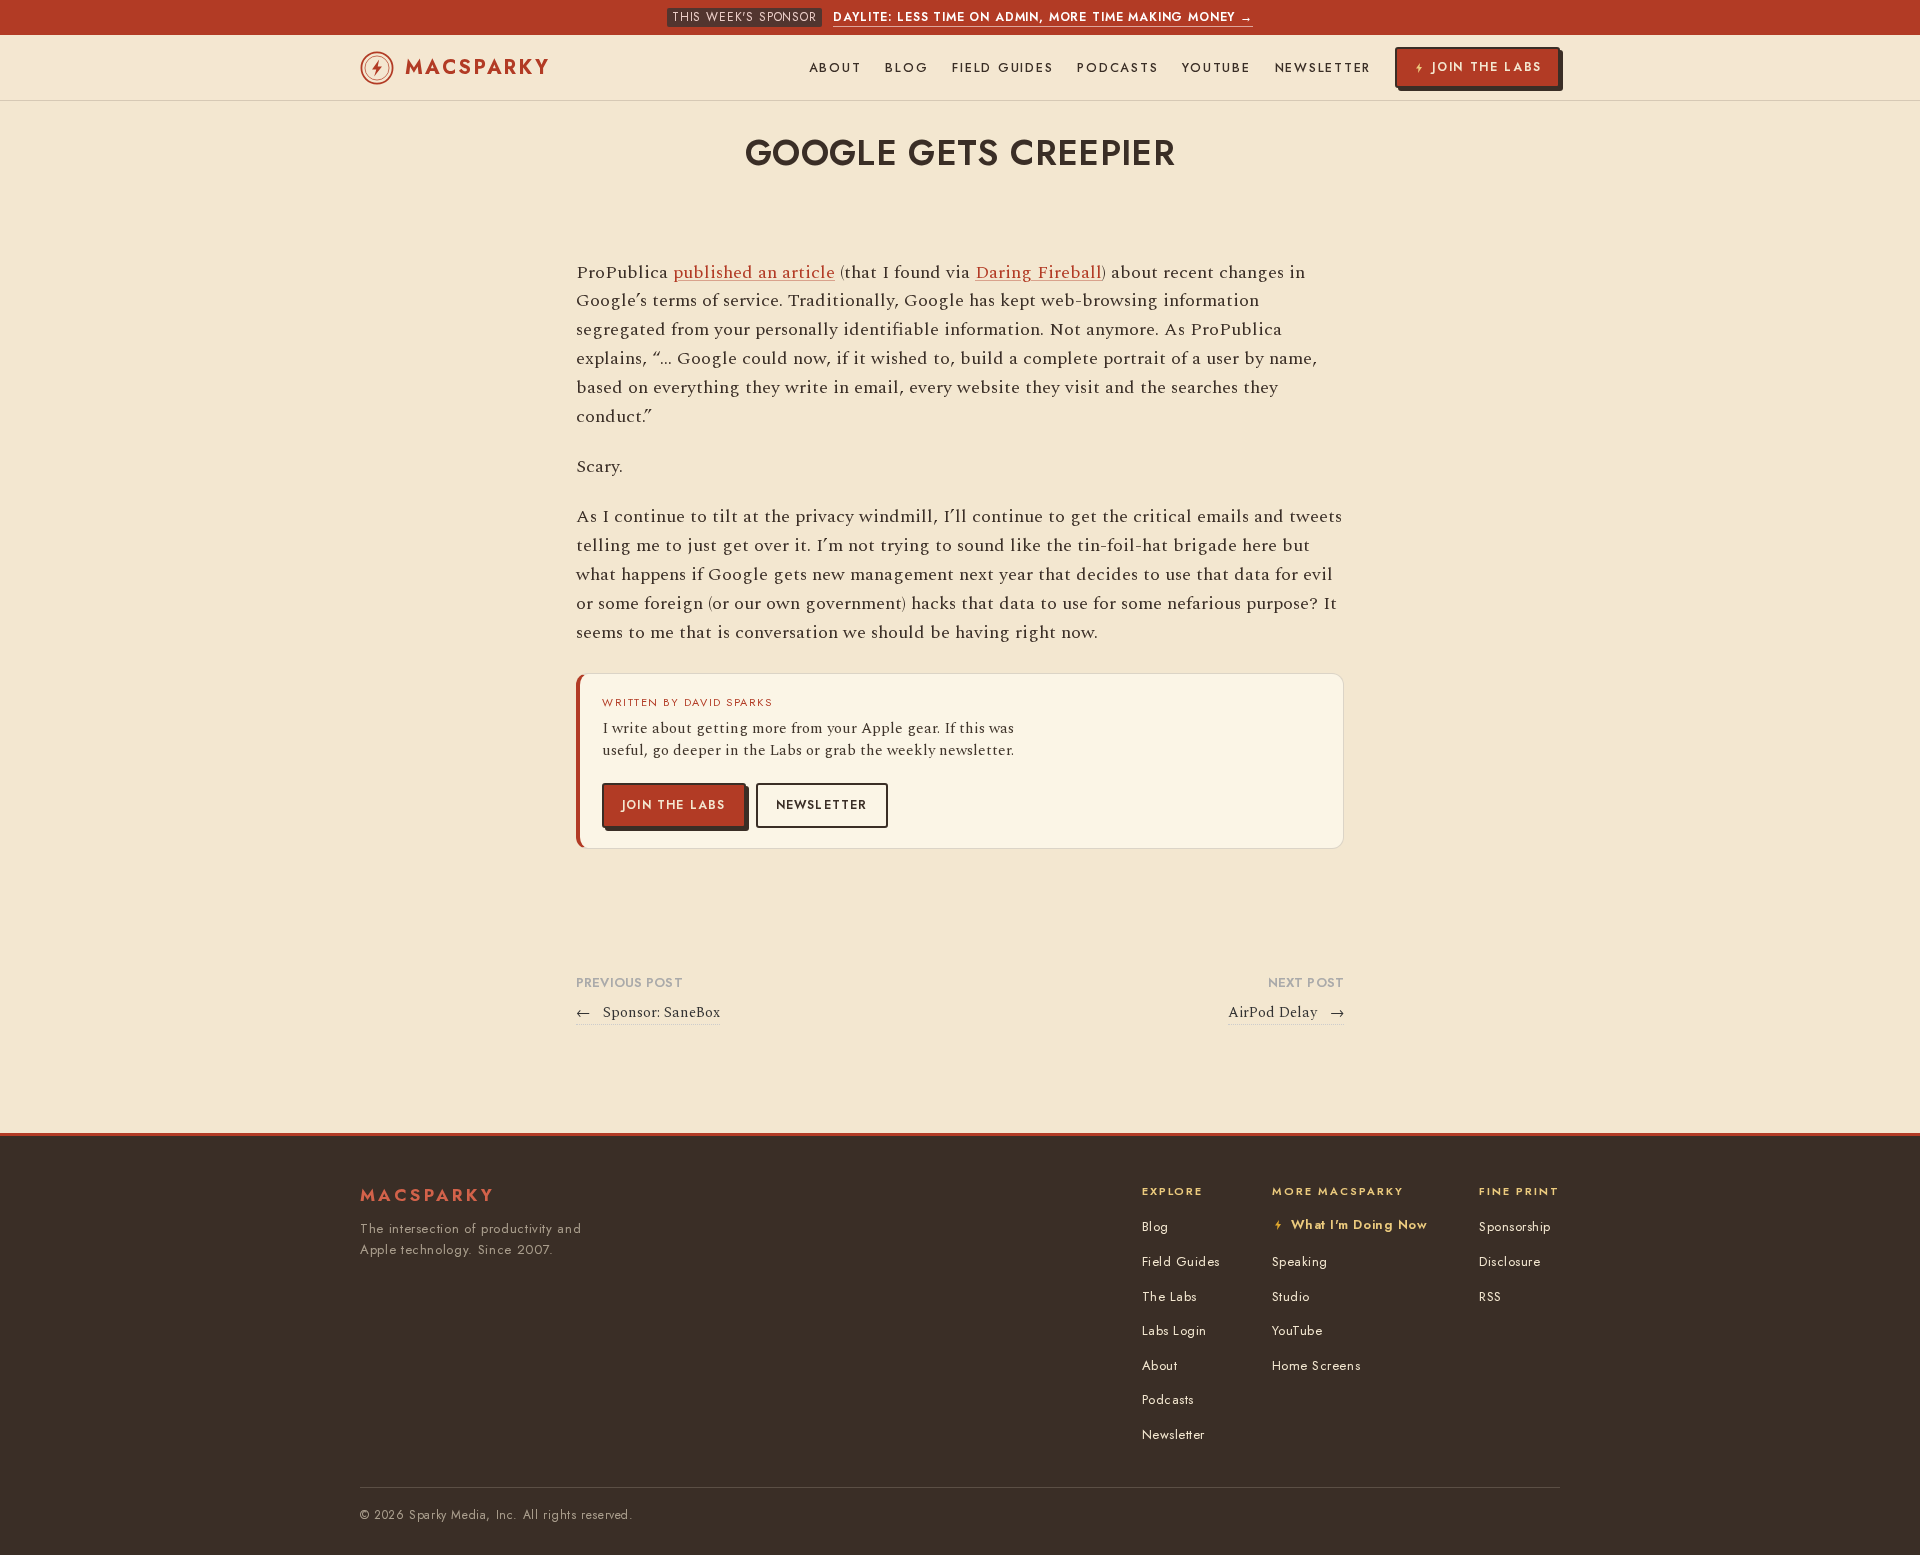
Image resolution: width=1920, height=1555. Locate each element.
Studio (1291, 1296)
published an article (754, 272)
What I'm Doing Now (1359, 1224)
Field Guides (1002, 68)
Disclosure (1509, 1261)
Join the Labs (674, 805)
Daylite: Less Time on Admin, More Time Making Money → (1043, 17)
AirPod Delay (1286, 1013)
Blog (906, 68)
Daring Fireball (1038, 272)
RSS (1490, 1296)
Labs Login (1174, 1330)
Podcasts (1117, 68)
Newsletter (822, 805)
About (835, 68)
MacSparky (478, 67)
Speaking (1300, 1261)
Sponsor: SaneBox (648, 1013)
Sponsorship (1515, 1226)
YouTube (1216, 68)
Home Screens (1316, 1365)
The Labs (1169, 1296)
